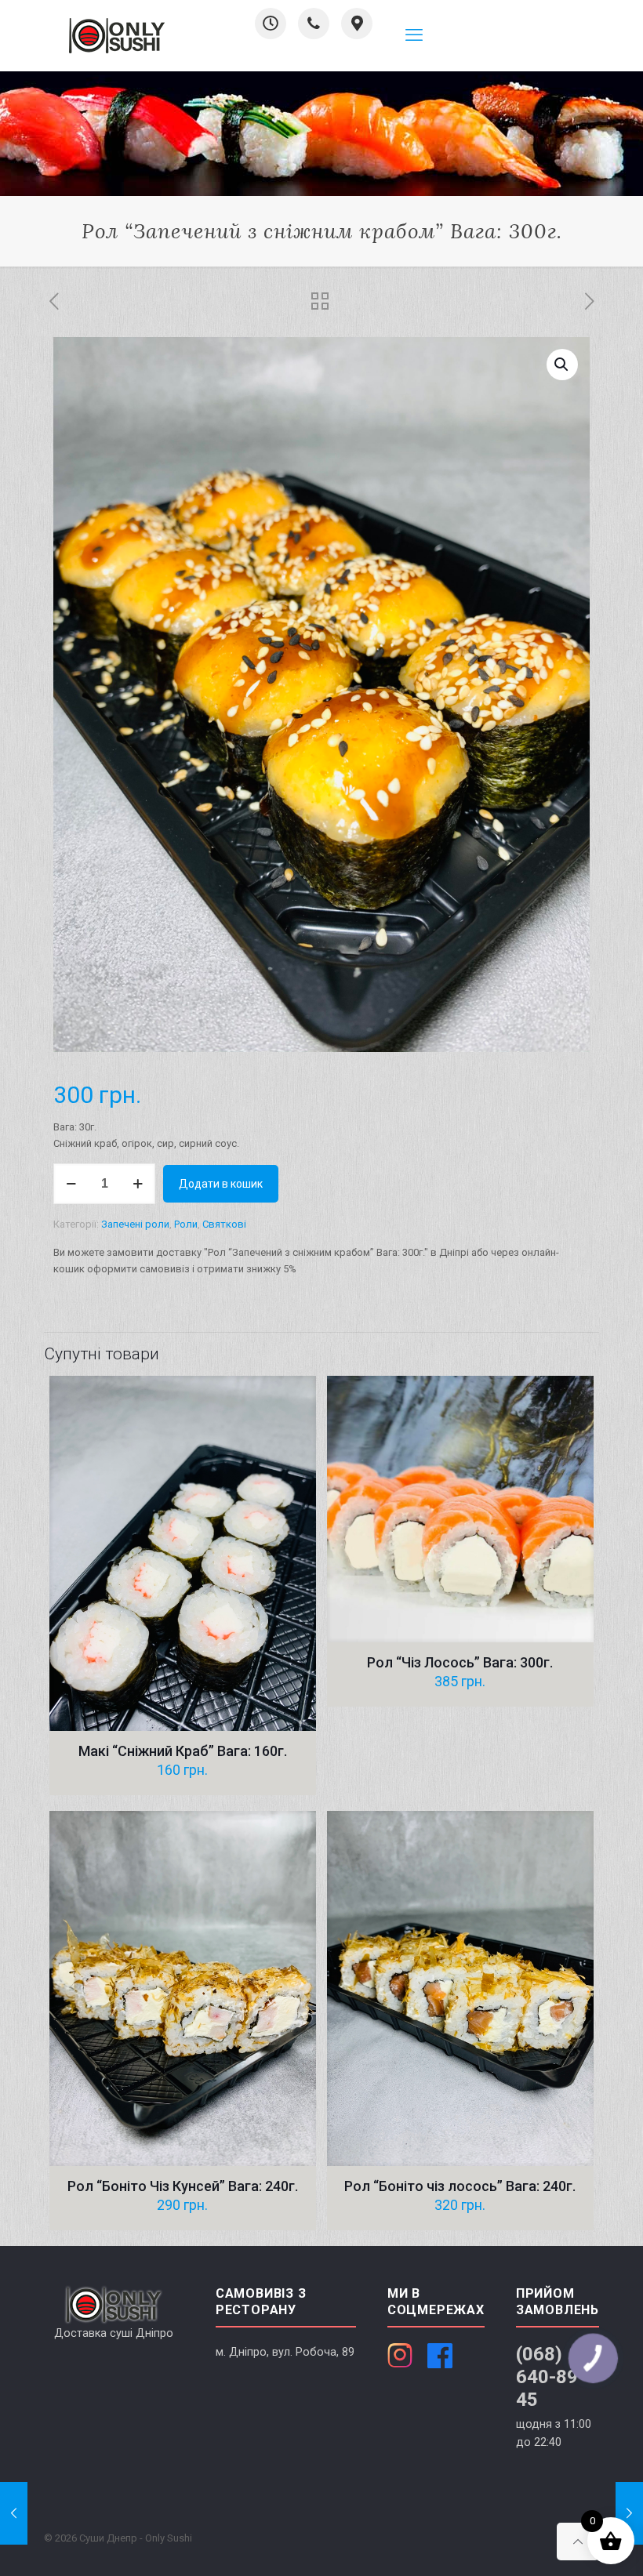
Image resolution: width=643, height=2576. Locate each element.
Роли (186, 1224)
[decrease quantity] (71, 1184)
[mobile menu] (414, 35)
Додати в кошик (221, 1184)
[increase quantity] (138, 1184)
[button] (562, 365)
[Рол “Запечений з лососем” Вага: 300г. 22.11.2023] (629, 2513)
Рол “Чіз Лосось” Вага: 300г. (460, 1662)
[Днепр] (117, 35)
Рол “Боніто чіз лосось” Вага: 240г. (460, 2186)
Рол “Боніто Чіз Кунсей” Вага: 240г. (183, 2186)
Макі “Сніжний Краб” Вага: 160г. (183, 1751)
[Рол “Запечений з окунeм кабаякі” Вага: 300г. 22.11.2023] (14, 2513)
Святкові (224, 1224)
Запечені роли (135, 1224)
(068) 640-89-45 (550, 2377)
